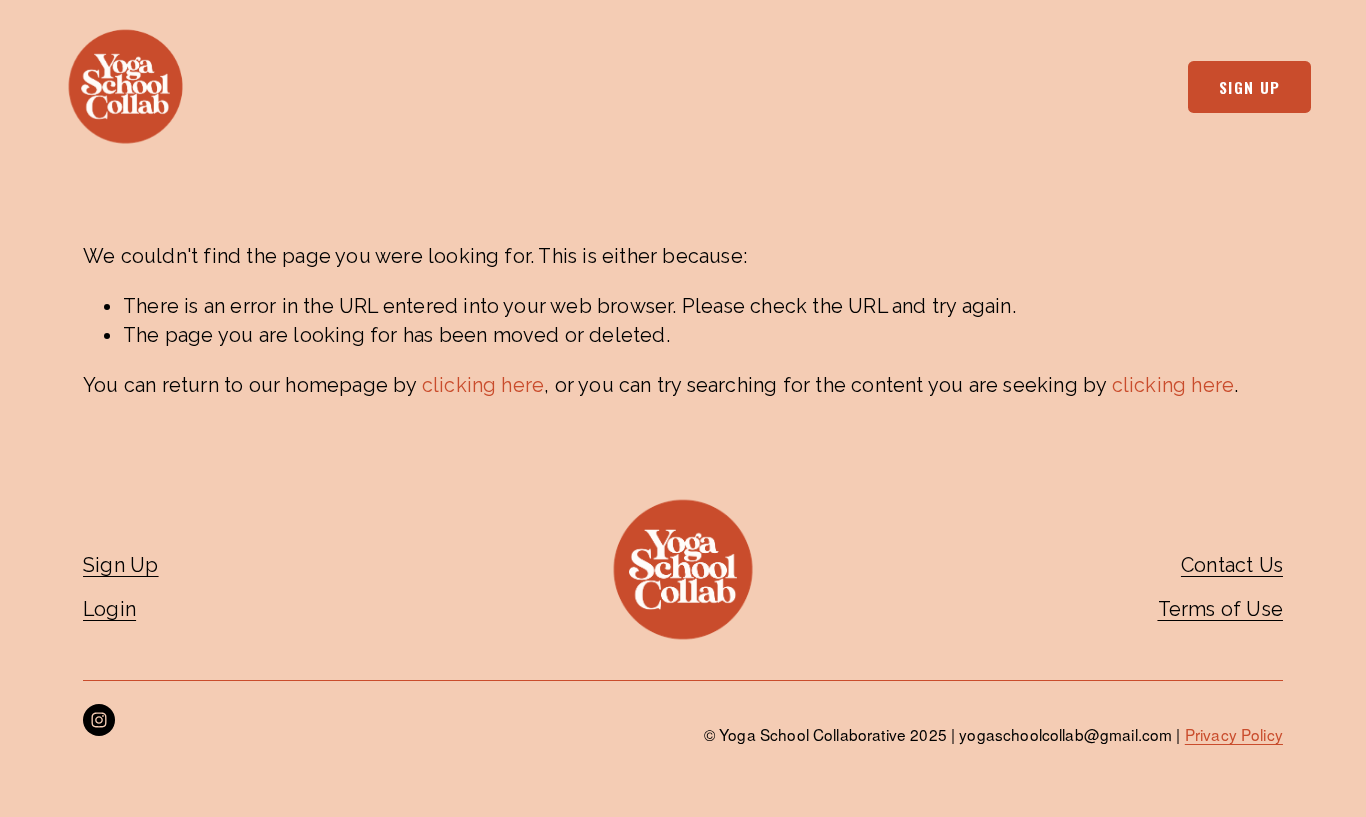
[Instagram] (99, 720)
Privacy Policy (1234, 734)
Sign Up (1250, 87)
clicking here (483, 385)
